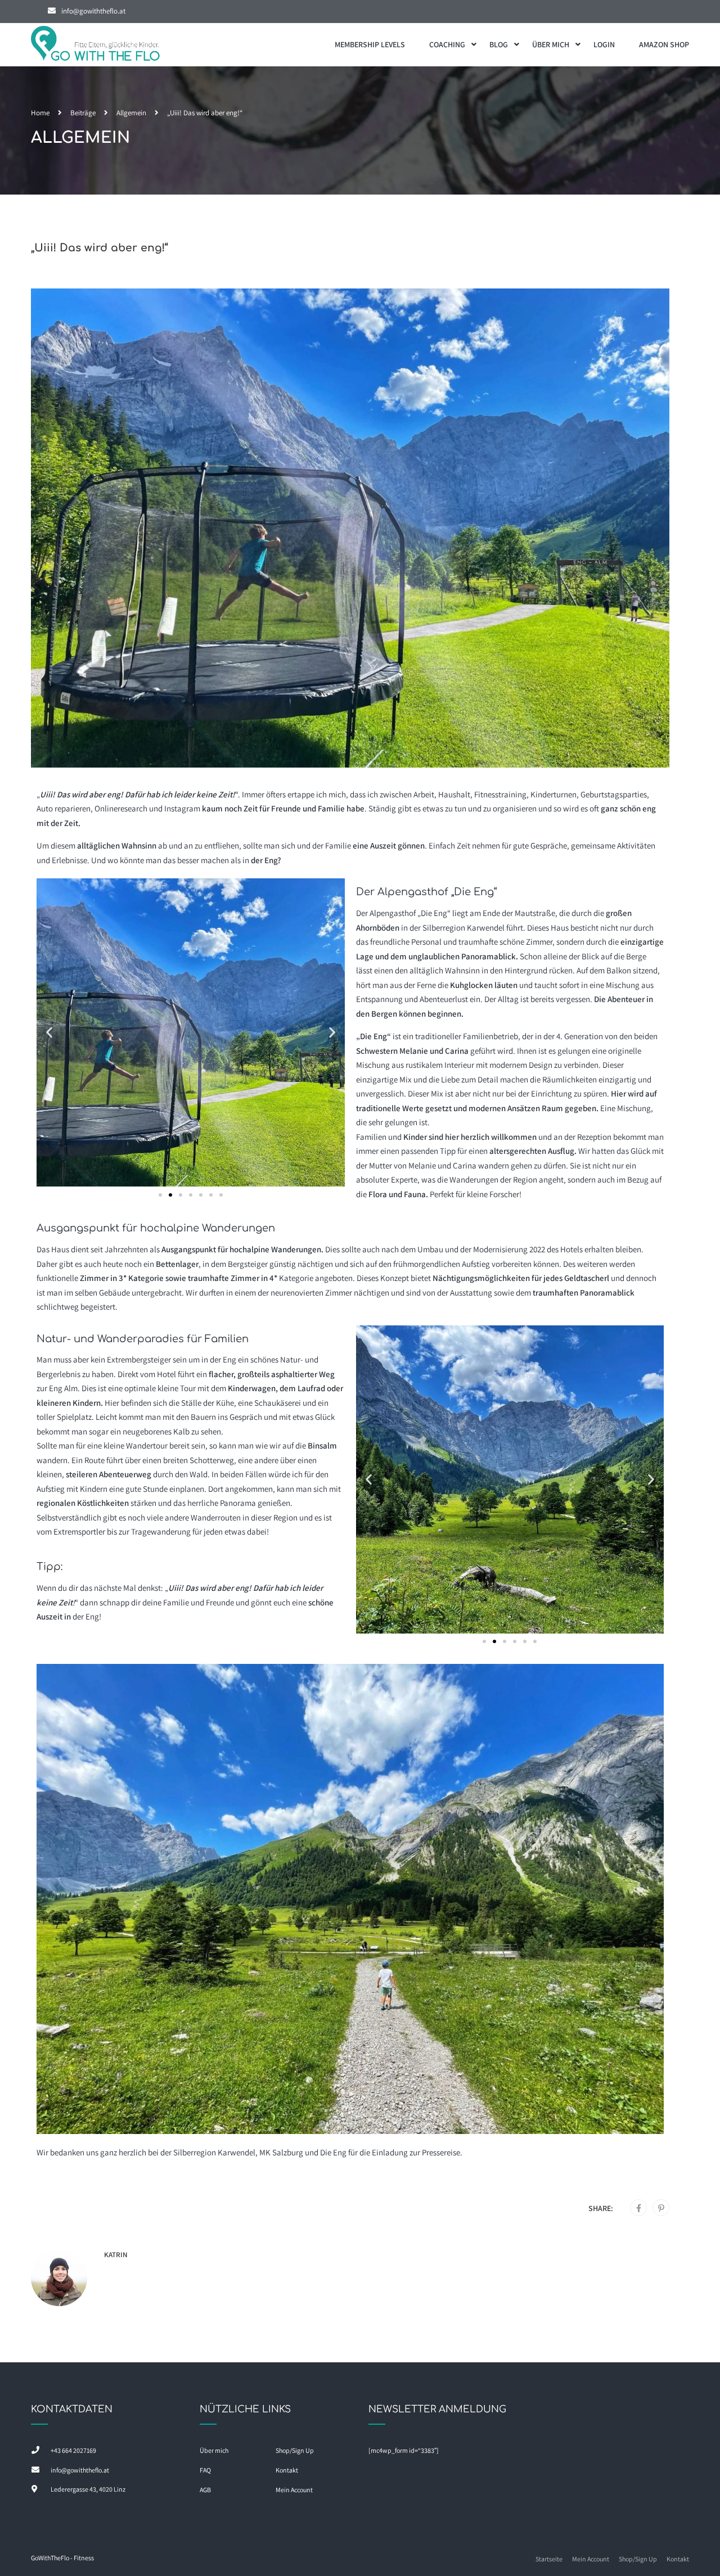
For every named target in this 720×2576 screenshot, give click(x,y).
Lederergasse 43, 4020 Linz (88, 2489)
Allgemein (131, 113)
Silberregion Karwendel (463, 928)
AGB (205, 2490)
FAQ (205, 2470)
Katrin (116, 2255)
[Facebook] (639, 2208)
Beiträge (83, 113)
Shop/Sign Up (295, 2450)
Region (285, 1517)
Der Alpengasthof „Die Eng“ (403, 913)
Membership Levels (370, 44)
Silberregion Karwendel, (215, 2152)
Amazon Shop (664, 44)
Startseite (549, 2559)
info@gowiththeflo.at (93, 11)
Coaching (447, 44)
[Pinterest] (661, 2208)
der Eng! (87, 1616)
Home (40, 113)
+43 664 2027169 (73, 2450)
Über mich (551, 44)
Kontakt (287, 2470)
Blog (499, 44)
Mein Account (294, 2490)
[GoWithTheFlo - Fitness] (96, 45)
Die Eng (333, 2152)
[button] (49, 1033)
